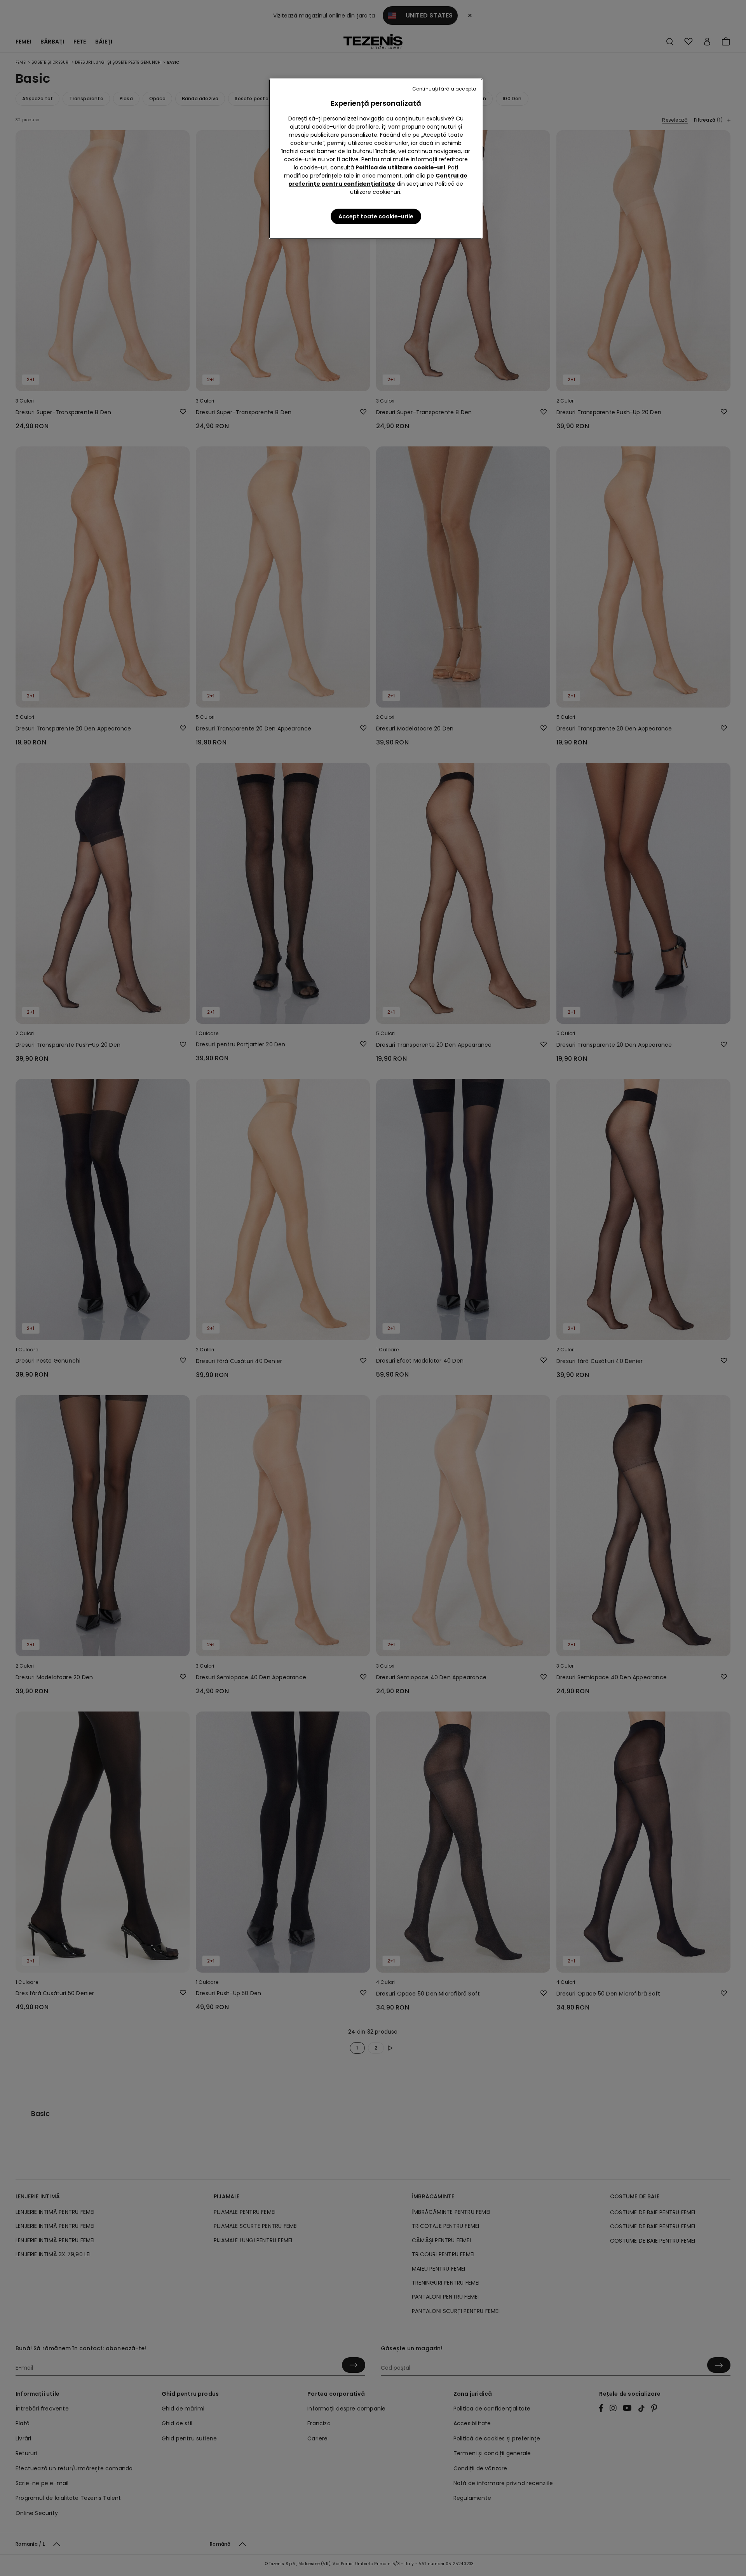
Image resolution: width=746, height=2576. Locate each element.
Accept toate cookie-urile (376, 216)
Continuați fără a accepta (444, 89)
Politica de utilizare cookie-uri (400, 167)
